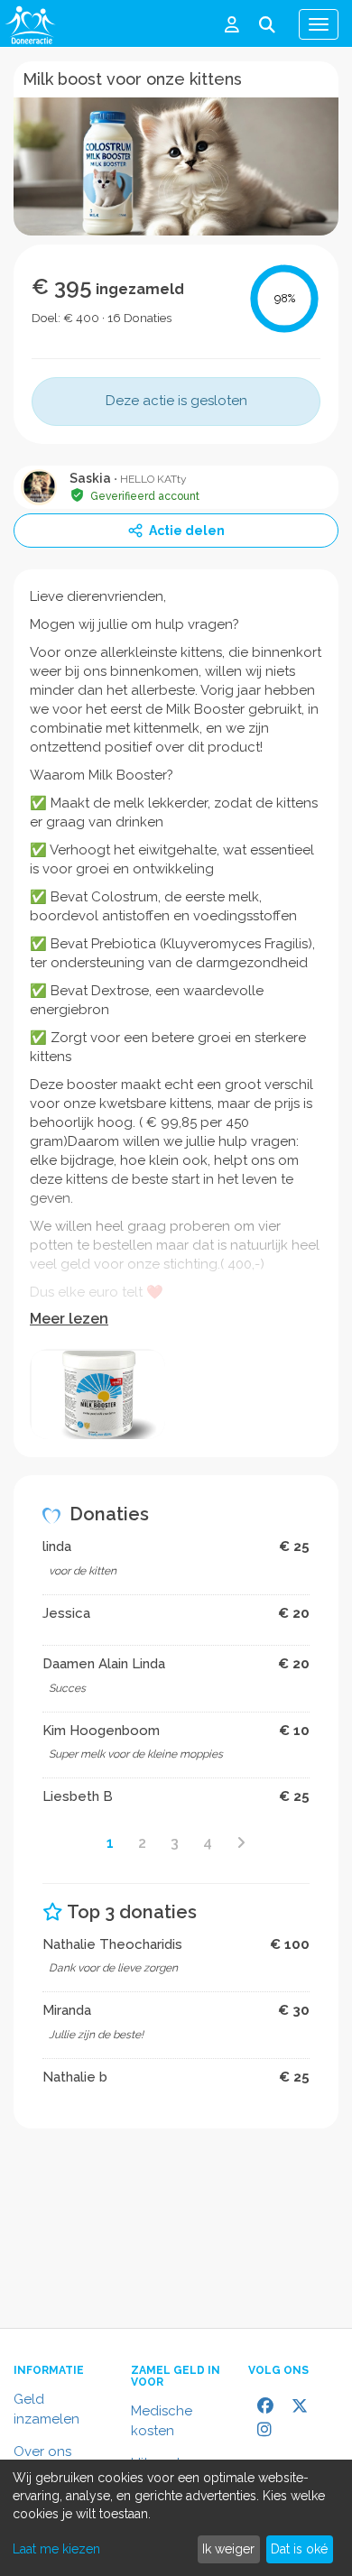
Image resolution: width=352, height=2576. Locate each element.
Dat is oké (299, 2549)
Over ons (42, 2451)
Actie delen (187, 531)
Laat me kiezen (56, 2549)
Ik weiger (228, 2549)
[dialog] (176, 2518)
